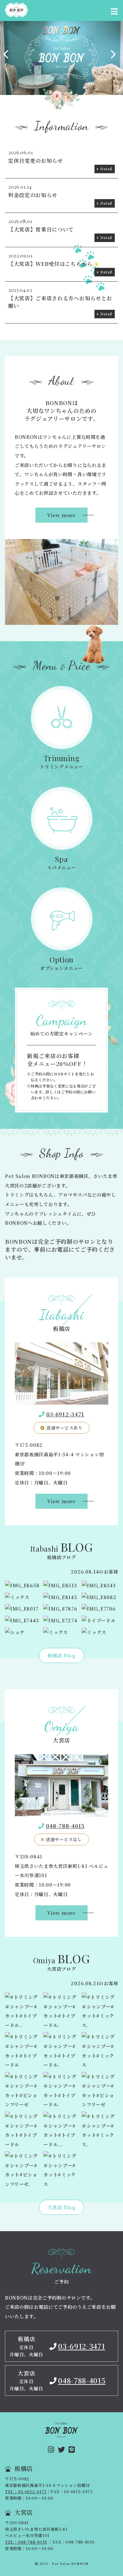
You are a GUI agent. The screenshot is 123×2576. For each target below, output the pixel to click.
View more (61, 515)
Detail (106, 169)
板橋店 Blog (61, 1655)
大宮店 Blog (61, 2207)
